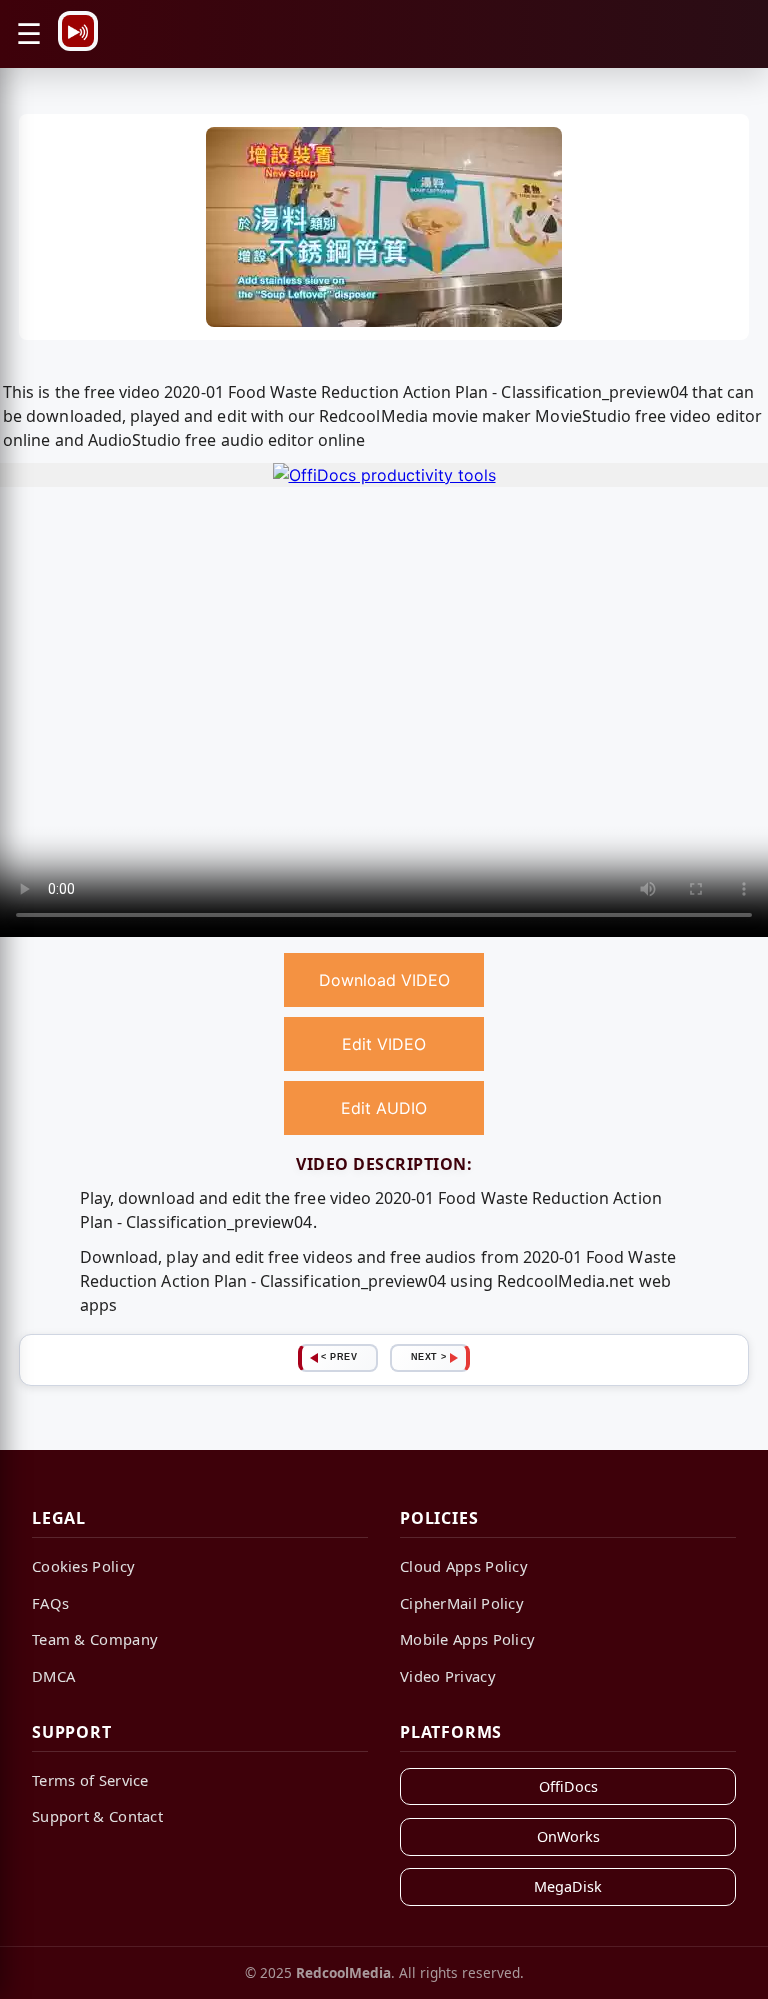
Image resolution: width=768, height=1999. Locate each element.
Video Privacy (448, 1676)
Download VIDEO (384, 980)
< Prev (339, 1357)
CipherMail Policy (462, 1603)
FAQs (50, 1603)
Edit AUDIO (384, 1108)
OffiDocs (568, 1786)
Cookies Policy (83, 1566)
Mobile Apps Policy (467, 1639)
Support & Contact (97, 1816)
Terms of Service (90, 1780)
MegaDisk (568, 1886)
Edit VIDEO (384, 1044)
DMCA (53, 1676)
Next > (429, 1357)
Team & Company (95, 1639)
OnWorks (568, 1836)
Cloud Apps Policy (464, 1566)
